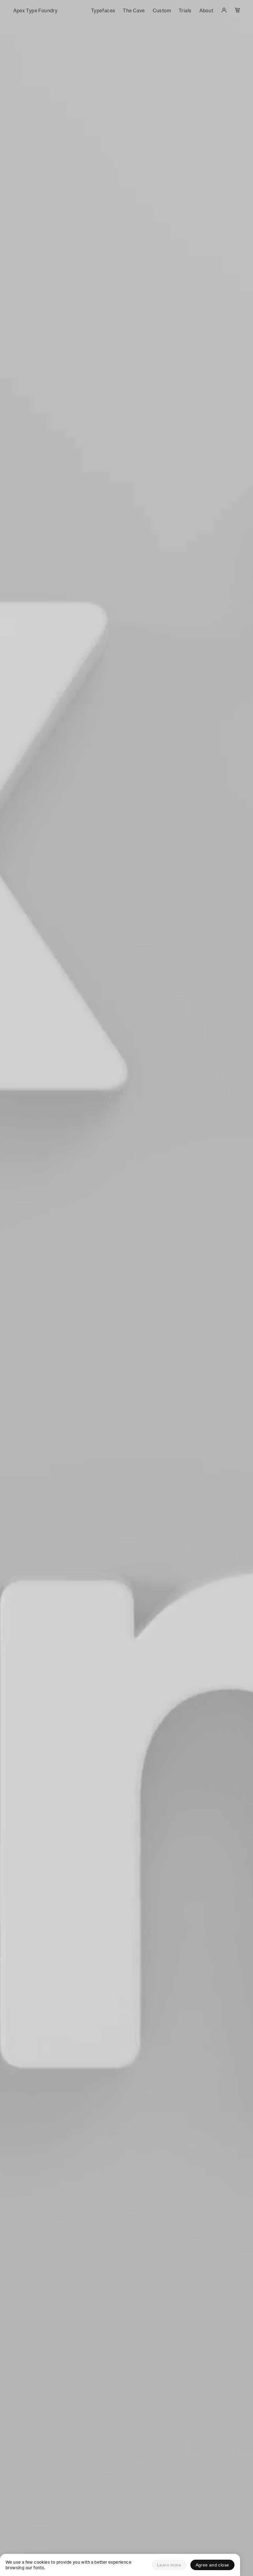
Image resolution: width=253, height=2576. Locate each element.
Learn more (169, 2565)
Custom (162, 11)
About (206, 11)
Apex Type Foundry (35, 11)
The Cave (134, 11)
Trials (185, 11)
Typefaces (103, 11)
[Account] (224, 11)
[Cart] (237, 11)
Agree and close (212, 2565)
